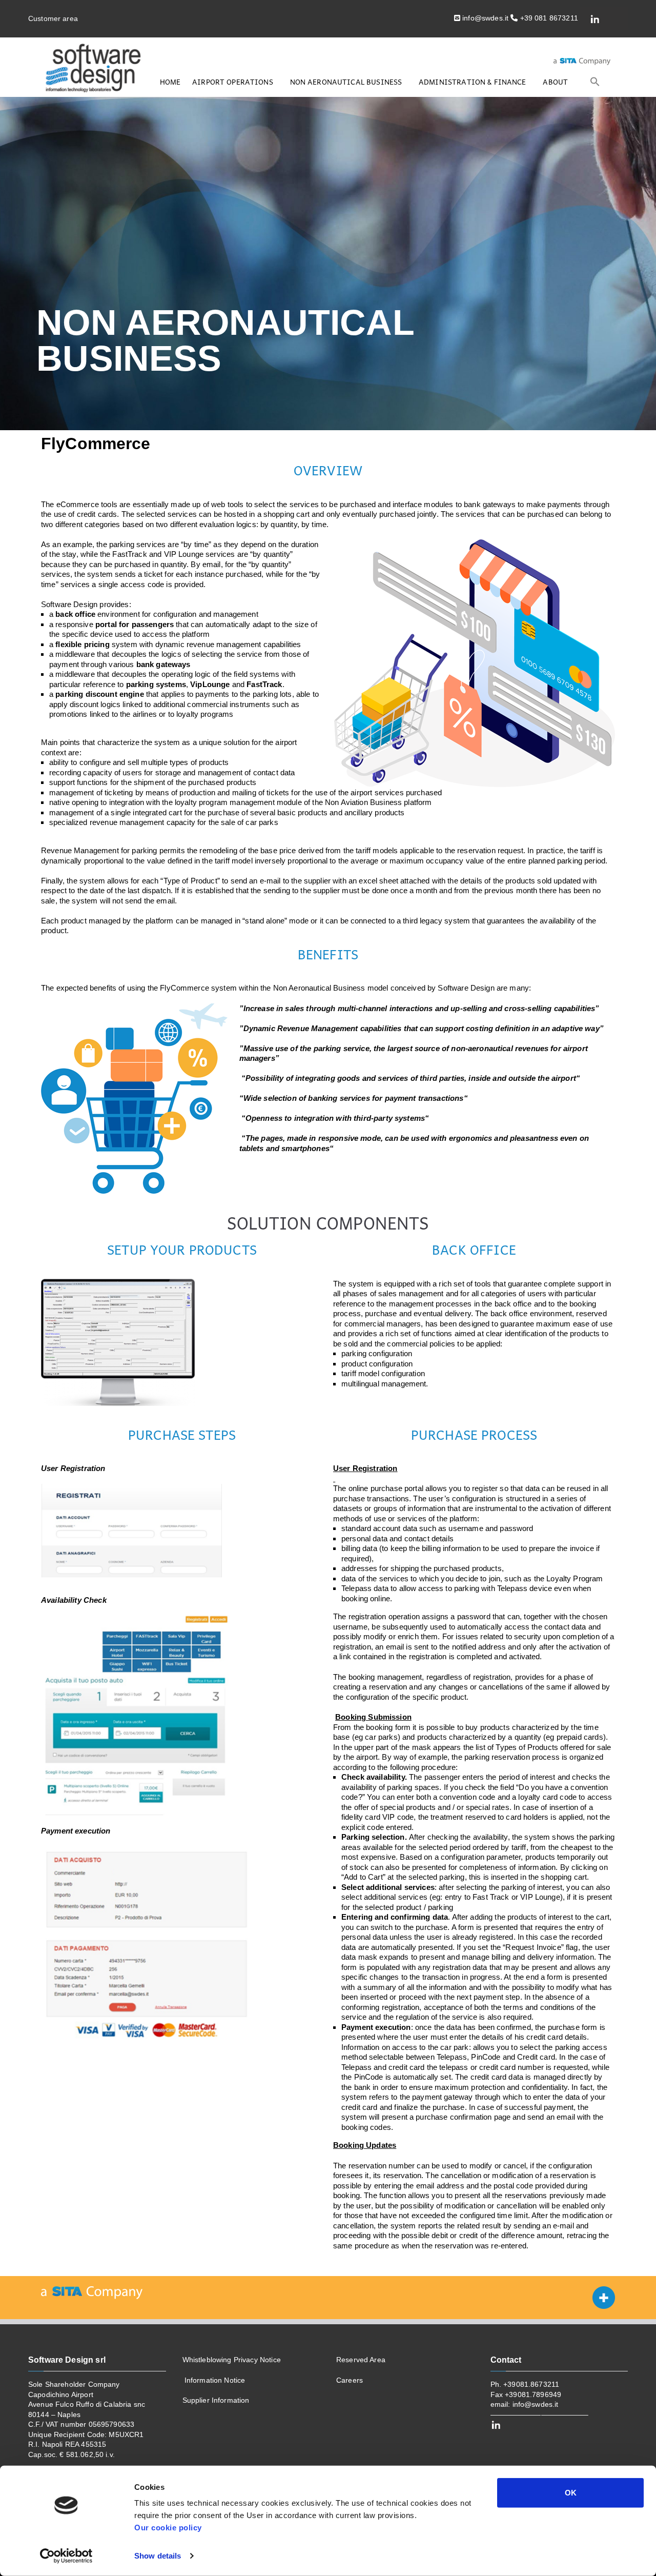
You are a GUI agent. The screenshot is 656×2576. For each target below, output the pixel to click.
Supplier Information (216, 2400)
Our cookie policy (168, 2528)
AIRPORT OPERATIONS (233, 82)
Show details (158, 2556)
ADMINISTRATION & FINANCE (473, 82)
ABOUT (555, 82)
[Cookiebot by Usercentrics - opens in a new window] (66, 2556)
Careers (350, 2380)
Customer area (53, 18)
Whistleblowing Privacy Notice (232, 2360)
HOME (170, 82)
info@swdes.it (534, 2404)
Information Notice (214, 2380)
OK (571, 2493)
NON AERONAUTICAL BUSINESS (346, 82)
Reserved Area (361, 2360)
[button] (595, 82)
